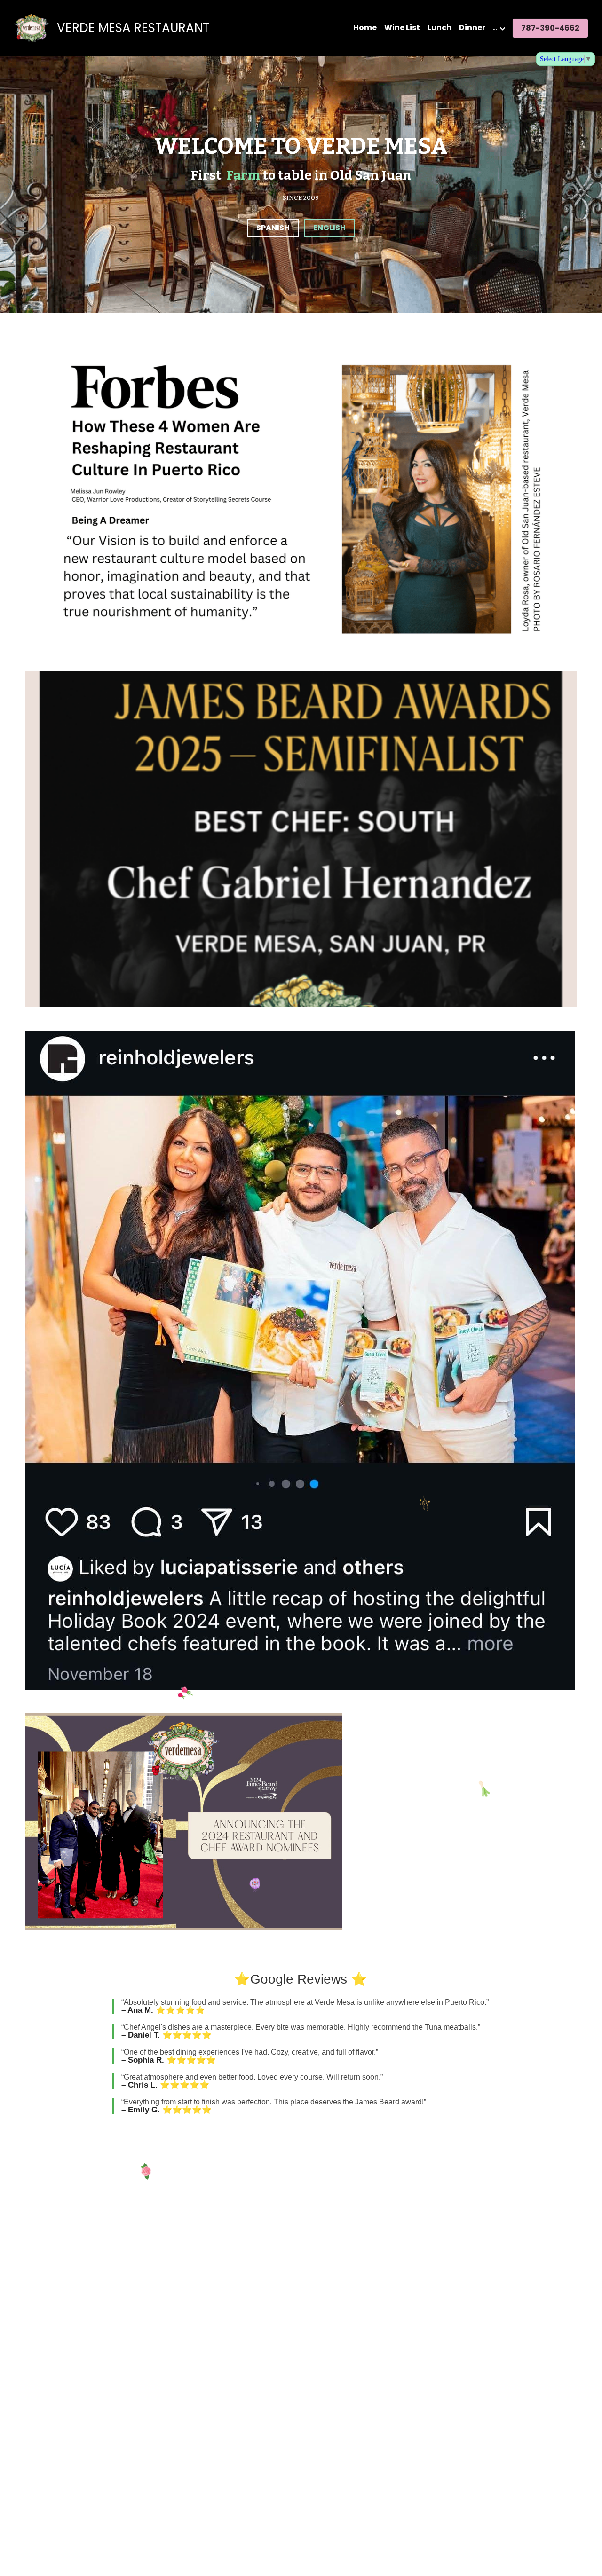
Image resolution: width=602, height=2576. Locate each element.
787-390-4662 (550, 28)
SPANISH (273, 228)
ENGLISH (329, 228)
